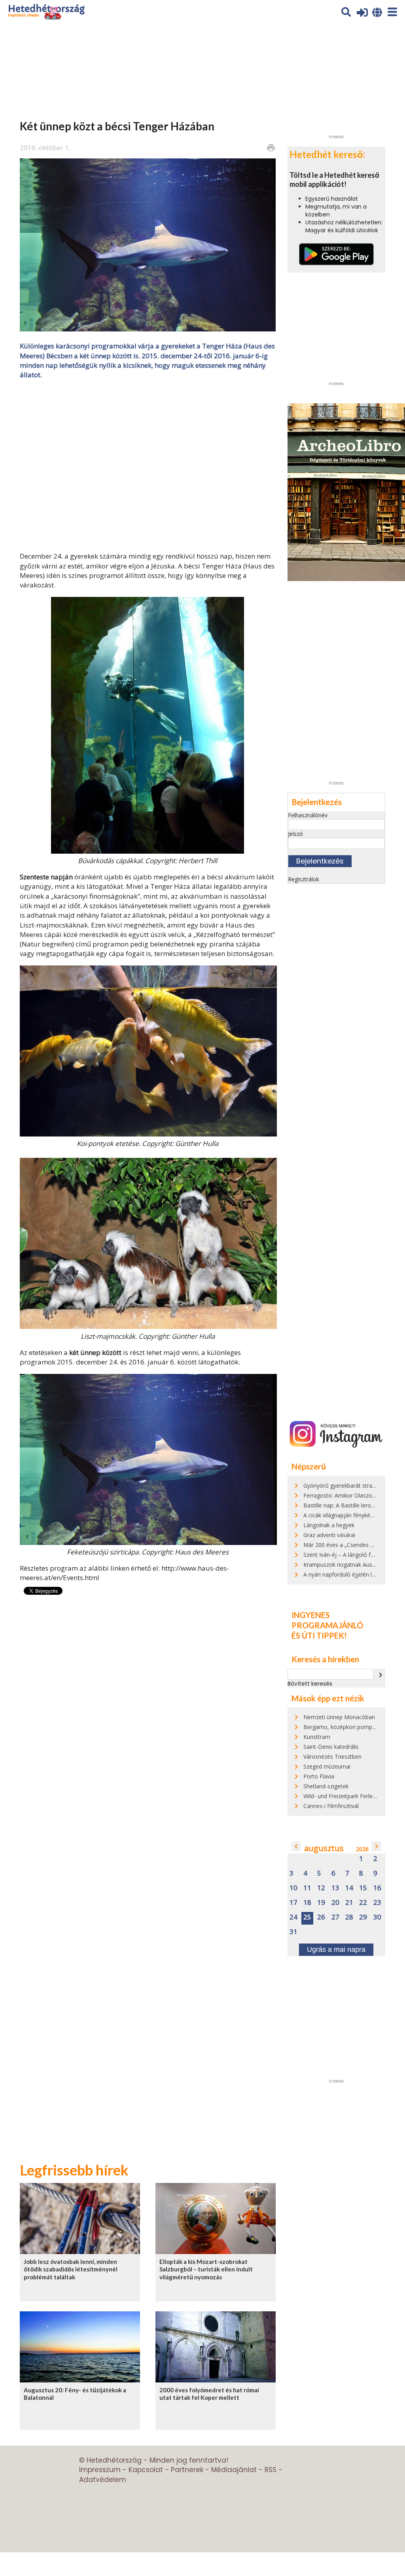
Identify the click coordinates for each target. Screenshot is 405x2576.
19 (321, 1903)
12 (321, 1888)
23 (377, 1903)
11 (307, 1888)
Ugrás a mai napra (336, 1949)
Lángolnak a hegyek (329, 1525)
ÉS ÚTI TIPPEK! (319, 1635)
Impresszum (100, 2470)
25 (307, 1917)
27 (335, 1917)
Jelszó (295, 834)
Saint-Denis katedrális (331, 1747)
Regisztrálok (304, 879)
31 (293, 1932)
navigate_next (380, 1675)
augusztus (324, 1848)
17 (293, 1903)
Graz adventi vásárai (329, 1535)
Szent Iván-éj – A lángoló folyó (343, 1555)
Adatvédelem (103, 2480)
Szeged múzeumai (327, 1766)
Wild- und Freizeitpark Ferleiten (343, 1796)
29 (363, 1917)
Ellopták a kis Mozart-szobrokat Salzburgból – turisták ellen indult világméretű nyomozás (206, 2269)
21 (349, 1903)
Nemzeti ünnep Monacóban (339, 1717)
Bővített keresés (310, 1684)
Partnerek (187, 2470)
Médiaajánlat (234, 2470)
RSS (271, 2470)
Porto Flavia (319, 1776)
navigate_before (296, 1846)
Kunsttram (317, 1737)
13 (335, 1888)
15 (363, 1888)
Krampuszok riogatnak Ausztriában (348, 1565)
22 (363, 1903)
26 (321, 1917)
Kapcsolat (146, 2470)
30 (377, 1917)
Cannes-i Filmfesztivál (331, 1806)
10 (293, 1888)
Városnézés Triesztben (332, 1757)
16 (377, 1888)
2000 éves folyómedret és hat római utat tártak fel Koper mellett (209, 2394)
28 (349, 1917)
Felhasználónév (308, 815)
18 (307, 1903)
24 (293, 1917)
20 (335, 1903)
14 (349, 1888)
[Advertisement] (148, 465)
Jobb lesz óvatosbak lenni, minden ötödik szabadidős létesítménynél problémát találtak (71, 2269)
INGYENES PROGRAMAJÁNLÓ (327, 1620)
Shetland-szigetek (326, 1786)
